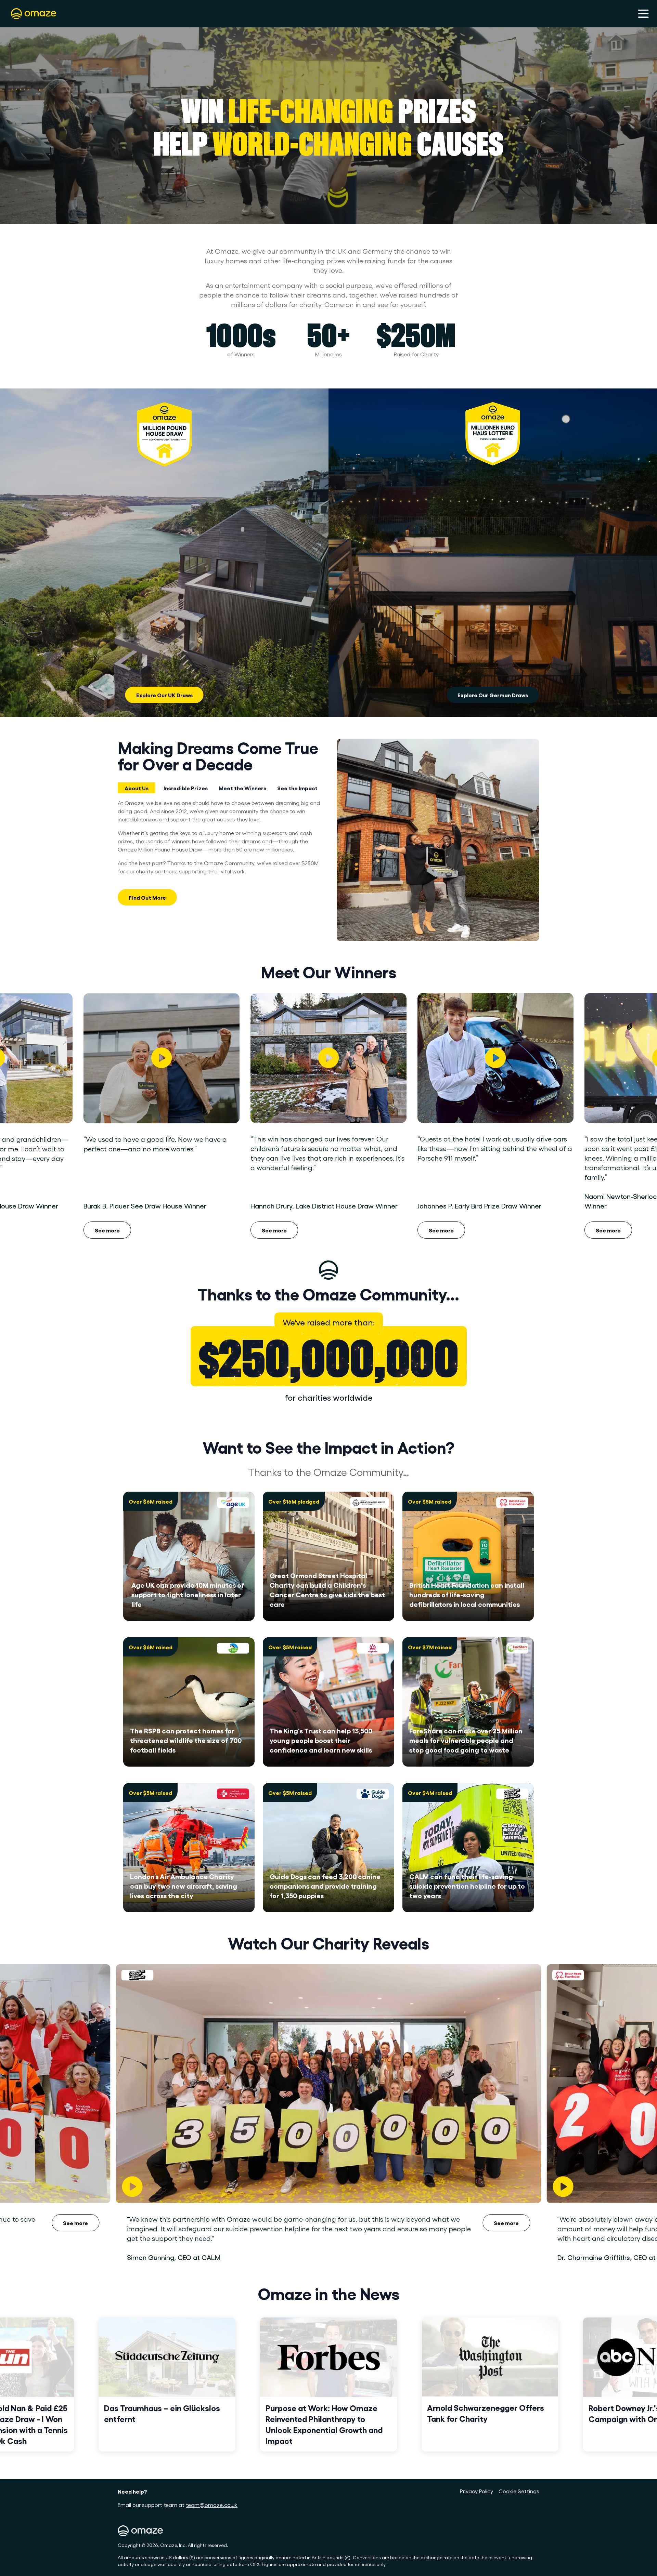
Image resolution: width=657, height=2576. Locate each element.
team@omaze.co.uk (212, 2505)
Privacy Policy (476, 2491)
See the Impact (297, 788)
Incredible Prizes (186, 788)
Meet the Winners (242, 788)
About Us (137, 788)
